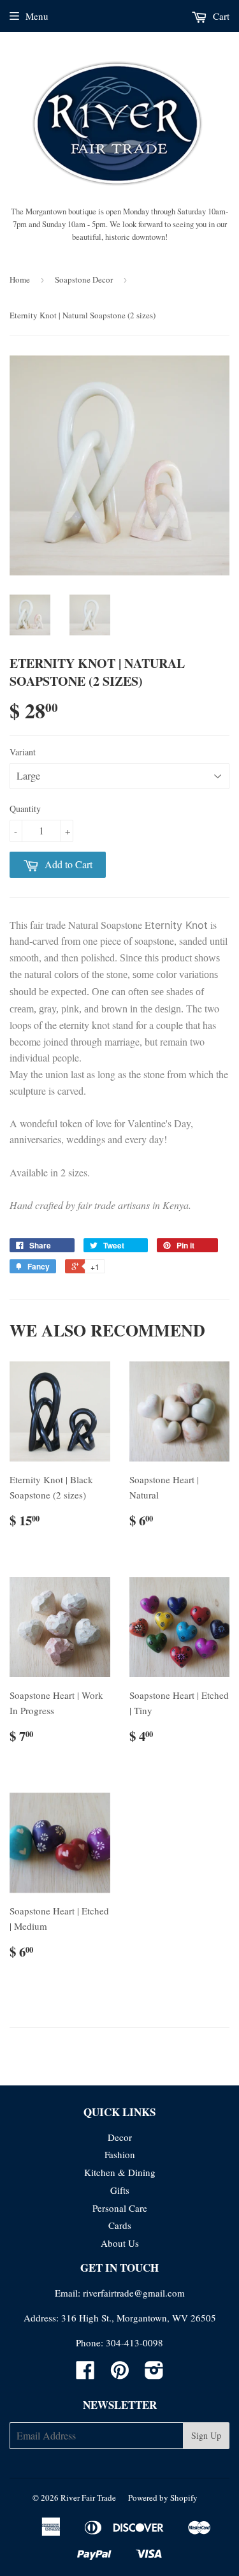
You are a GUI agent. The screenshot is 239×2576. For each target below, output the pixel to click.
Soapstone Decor (84, 279)
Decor (120, 2137)
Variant (23, 752)
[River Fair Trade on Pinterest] (120, 2374)
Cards (120, 2225)
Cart (220, 16)
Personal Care (120, 2208)
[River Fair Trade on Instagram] (154, 2374)
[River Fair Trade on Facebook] (85, 2374)
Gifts (120, 2190)
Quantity (25, 809)
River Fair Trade (88, 2498)
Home (20, 279)
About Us (120, 2243)
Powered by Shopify (163, 2498)
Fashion (120, 2154)
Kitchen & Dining (120, 2172)
